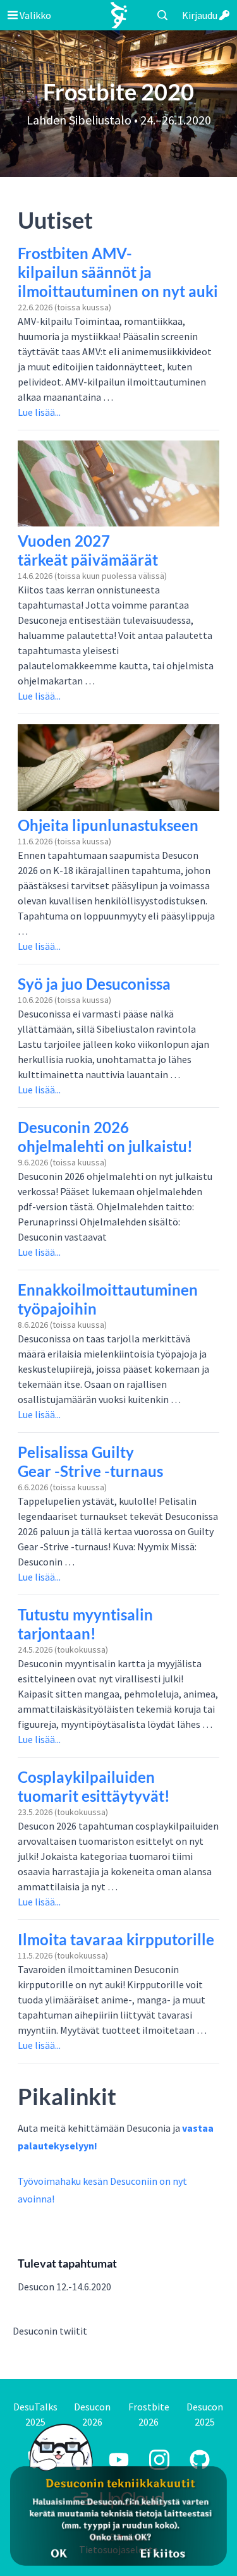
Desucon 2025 (205, 2414)
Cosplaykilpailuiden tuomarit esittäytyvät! (94, 1786)
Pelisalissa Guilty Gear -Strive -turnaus (90, 1461)
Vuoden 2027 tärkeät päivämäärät (88, 550)
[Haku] (162, 15)
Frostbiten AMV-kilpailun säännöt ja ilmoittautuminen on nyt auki (118, 272)
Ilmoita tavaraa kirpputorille (116, 1939)
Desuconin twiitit (50, 2331)
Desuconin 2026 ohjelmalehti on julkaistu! (105, 1137)
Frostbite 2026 (149, 2414)
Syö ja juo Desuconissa (94, 984)
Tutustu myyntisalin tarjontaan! (85, 1624)
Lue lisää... (39, 412)
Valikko (34, 15)
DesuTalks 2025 (35, 2414)
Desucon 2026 (92, 2414)
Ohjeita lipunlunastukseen (108, 825)
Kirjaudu (201, 15)
